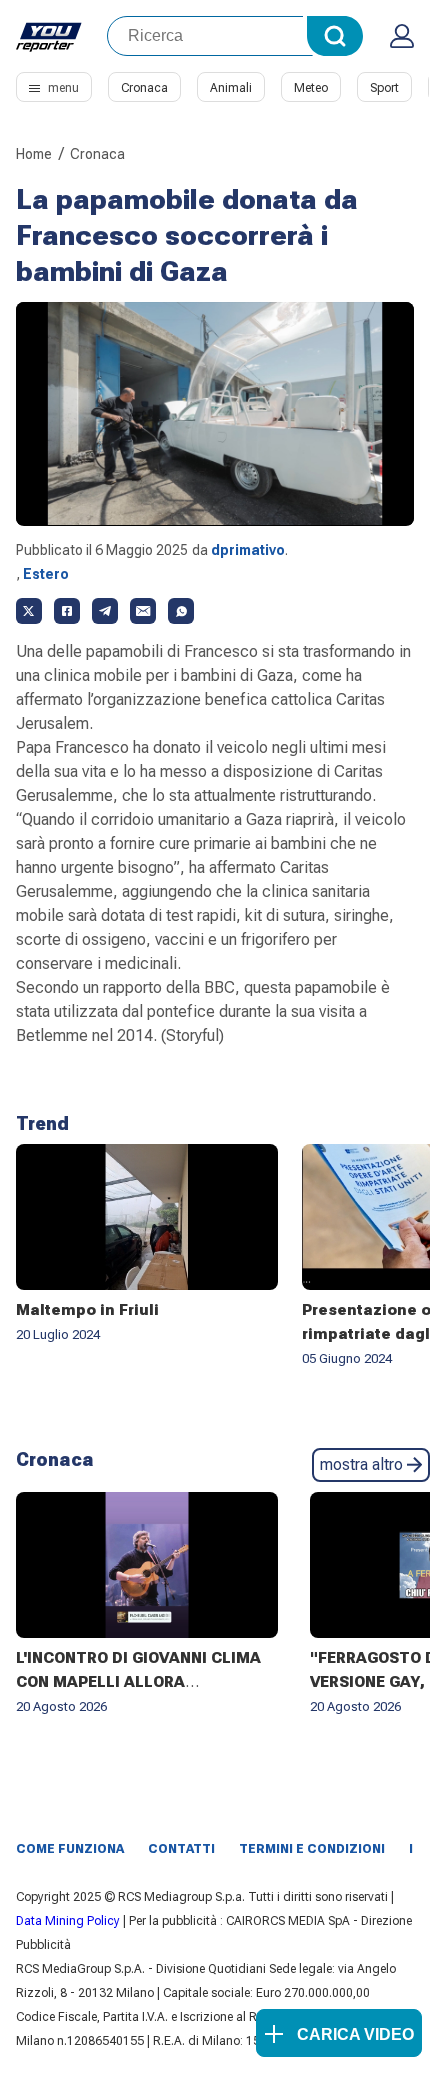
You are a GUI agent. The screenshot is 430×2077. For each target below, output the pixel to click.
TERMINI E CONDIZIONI (312, 1849)
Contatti (181, 1849)
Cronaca (144, 88)
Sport (384, 88)
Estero (46, 574)
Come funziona (70, 1849)
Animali (231, 88)
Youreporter (49, 36)
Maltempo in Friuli (87, 1310)
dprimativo (248, 550)
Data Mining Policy (68, 1921)
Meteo (311, 88)
